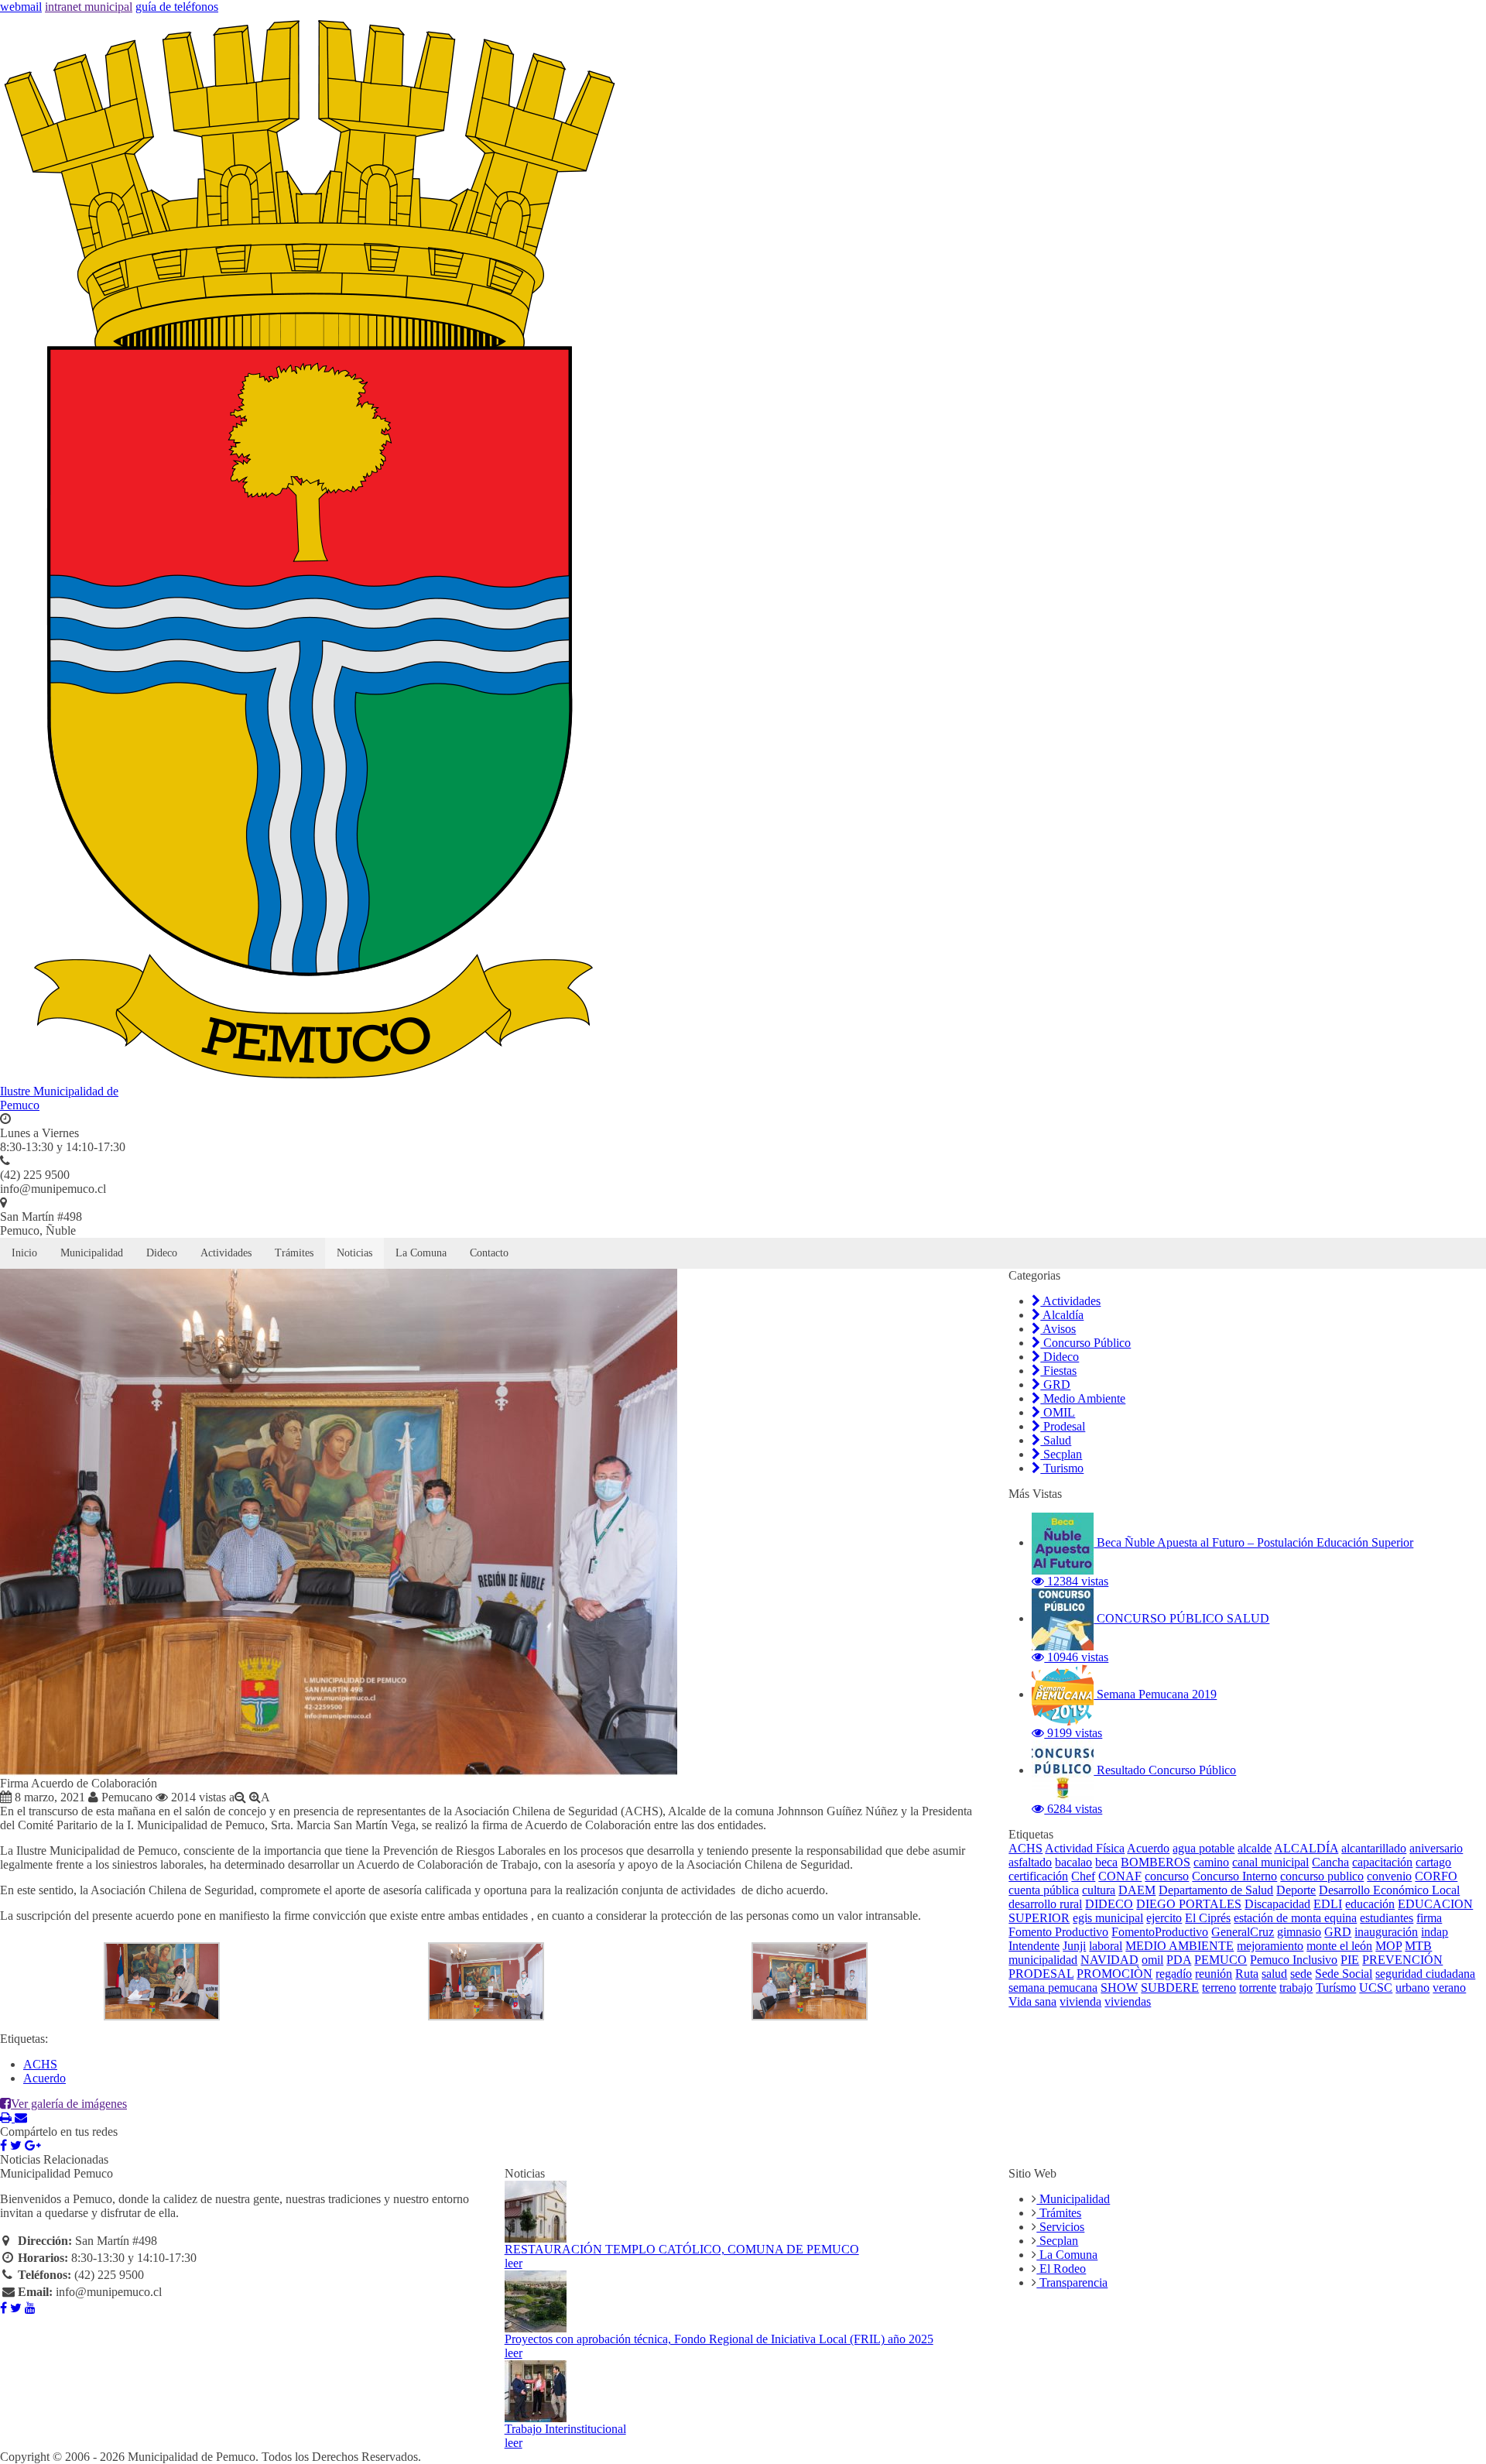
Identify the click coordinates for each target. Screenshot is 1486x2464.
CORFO (1436, 1876)
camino (1211, 1862)
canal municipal (1270, 1862)
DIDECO (1109, 1904)
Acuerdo (45, 2078)
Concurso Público (1085, 1343)
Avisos (1058, 1329)
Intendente (1034, 1946)
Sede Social (1344, 1974)
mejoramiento (1270, 1946)
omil (1152, 1960)
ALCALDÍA (1306, 1848)
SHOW (1119, 1988)
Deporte (1296, 1890)
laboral (1106, 1946)
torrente (1258, 1988)
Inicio (24, 1253)
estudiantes (1387, 1918)
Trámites (294, 1253)
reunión (1214, 1974)
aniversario (1436, 1848)
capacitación (1382, 1862)
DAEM (1137, 1890)
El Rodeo (1061, 2269)
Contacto (489, 1253)
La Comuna (421, 1253)
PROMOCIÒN (1114, 1974)
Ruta (1247, 1974)
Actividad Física (1085, 1848)
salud (1274, 1974)
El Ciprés (1208, 1918)
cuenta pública (1044, 1890)
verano (1449, 1988)
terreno (1219, 1988)
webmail (21, 7)
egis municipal (1108, 1918)
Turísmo (1336, 1988)
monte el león (1339, 1946)
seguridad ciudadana (1425, 1974)
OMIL (1058, 1412)
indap (1435, 1932)
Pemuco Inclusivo (1294, 1960)
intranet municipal (89, 7)
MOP (1388, 1946)
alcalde (1255, 1848)
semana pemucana (1053, 1988)
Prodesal (1063, 1426)
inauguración (1386, 1932)
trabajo (1296, 1988)
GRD (1055, 1385)
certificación (1038, 1876)
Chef (1083, 1876)
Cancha (1330, 1862)
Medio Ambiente (1083, 1398)
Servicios (1060, 2227)
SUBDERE (1170, 1988)
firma (1429, 1918)
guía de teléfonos (177, 7)
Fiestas (1058, 1371)
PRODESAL (1041, 1974)
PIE (1350, 1960)
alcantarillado (1374, 1848)
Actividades (226, 1253)
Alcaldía (1062, 1315)
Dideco (162, 1253)
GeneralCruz (1243, 1932)
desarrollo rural (1045, 1904)
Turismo (1062, 1468)
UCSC (1376, 1988)
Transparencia (1072, 2282)
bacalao (1073, 1862)
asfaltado (1030, 1862)
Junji (1074, 1946)
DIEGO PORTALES (1189, 1904)
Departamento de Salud (1216, 1890)
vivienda (1080, 2001)
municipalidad (1043, 1960)
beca (1106, 1862)
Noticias (354, 1253)
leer (514, 2263)
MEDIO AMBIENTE (1180, 1946)
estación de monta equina (1295, 1918)
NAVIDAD (1109, 1960)
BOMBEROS (1156, 1862)
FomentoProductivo (1160, 1932)
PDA (1179, 1960)
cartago (1433, 1862)
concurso (1167, 1876)
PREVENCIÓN (1402, 1960)
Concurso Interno (1234, 1876)
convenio (1389, 1876)
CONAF (1120, 1876)
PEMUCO (1221, 1960)
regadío (1174, 1974)
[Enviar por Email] (21, 2118)
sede (1301, 1974)
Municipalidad (92, 1253)
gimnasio (1299, 1932)
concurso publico (1322, 1876)
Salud (1056, 1440)
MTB (1418, 1946)
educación (1370, 1904)
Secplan (1061, 1454)
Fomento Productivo (1058, 1932)
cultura (1099, 1890)
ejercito (1164, 1918)
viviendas (1128, 2001)
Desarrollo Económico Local (1389, 1890)
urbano (1412, 1988)
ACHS (40, 2064)
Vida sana (1032, 2001)
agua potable (1204, 1848)
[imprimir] (7, 2118)
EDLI (1328, 1904)
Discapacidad (1277, 1904)
